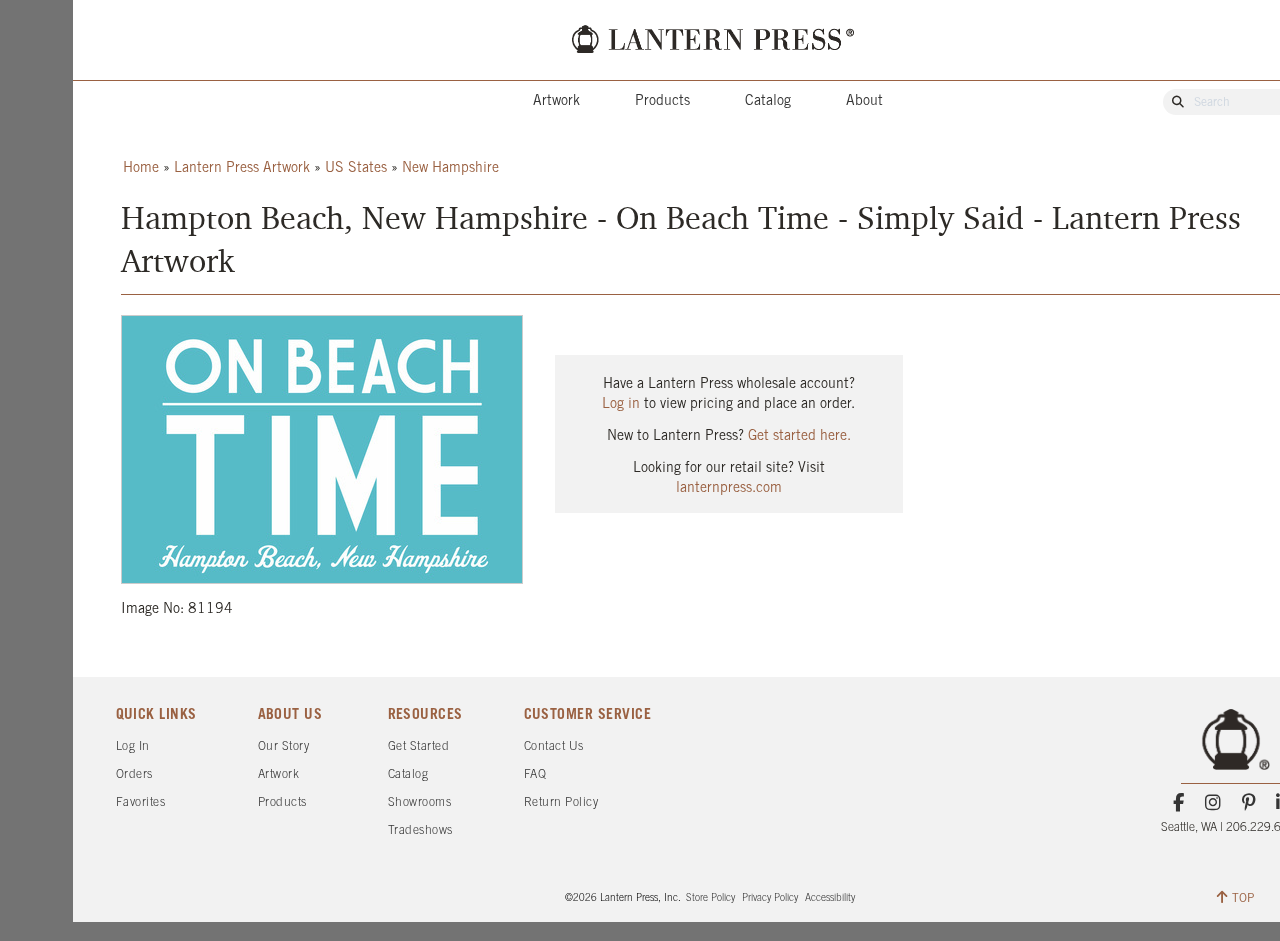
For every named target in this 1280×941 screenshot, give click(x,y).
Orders (134, 774)
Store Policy (710, 898)
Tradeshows (420, 830)
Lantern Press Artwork (242, 168)
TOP (1243, 898)
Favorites (141, 802)
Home (141, 168)
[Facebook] (1178, 803)
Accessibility (830, 898)
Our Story (284, 746)
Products (662, 101)
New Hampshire (450, 168)
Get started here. (799, 436)
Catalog (768, 101)
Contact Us (554, 746)
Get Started (419, 746)
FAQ (535, 774)
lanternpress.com (729, 488)
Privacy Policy (770, 898)
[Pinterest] (1248, 803)
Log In (133, 746)
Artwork (556, 101)
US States (356, 168)
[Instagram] (1213, 803)
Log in (621, 404)
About (864, 101)
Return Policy (561, 802)
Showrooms (420, 802)
